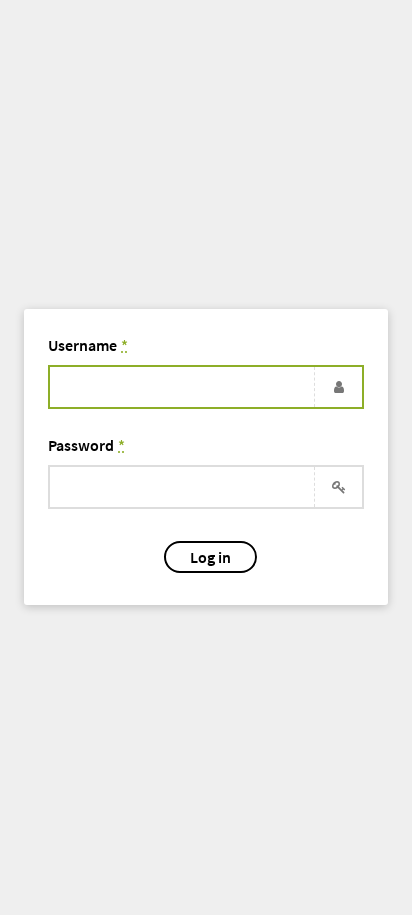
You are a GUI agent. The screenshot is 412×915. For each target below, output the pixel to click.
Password (86, 445)
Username (88, 345)
